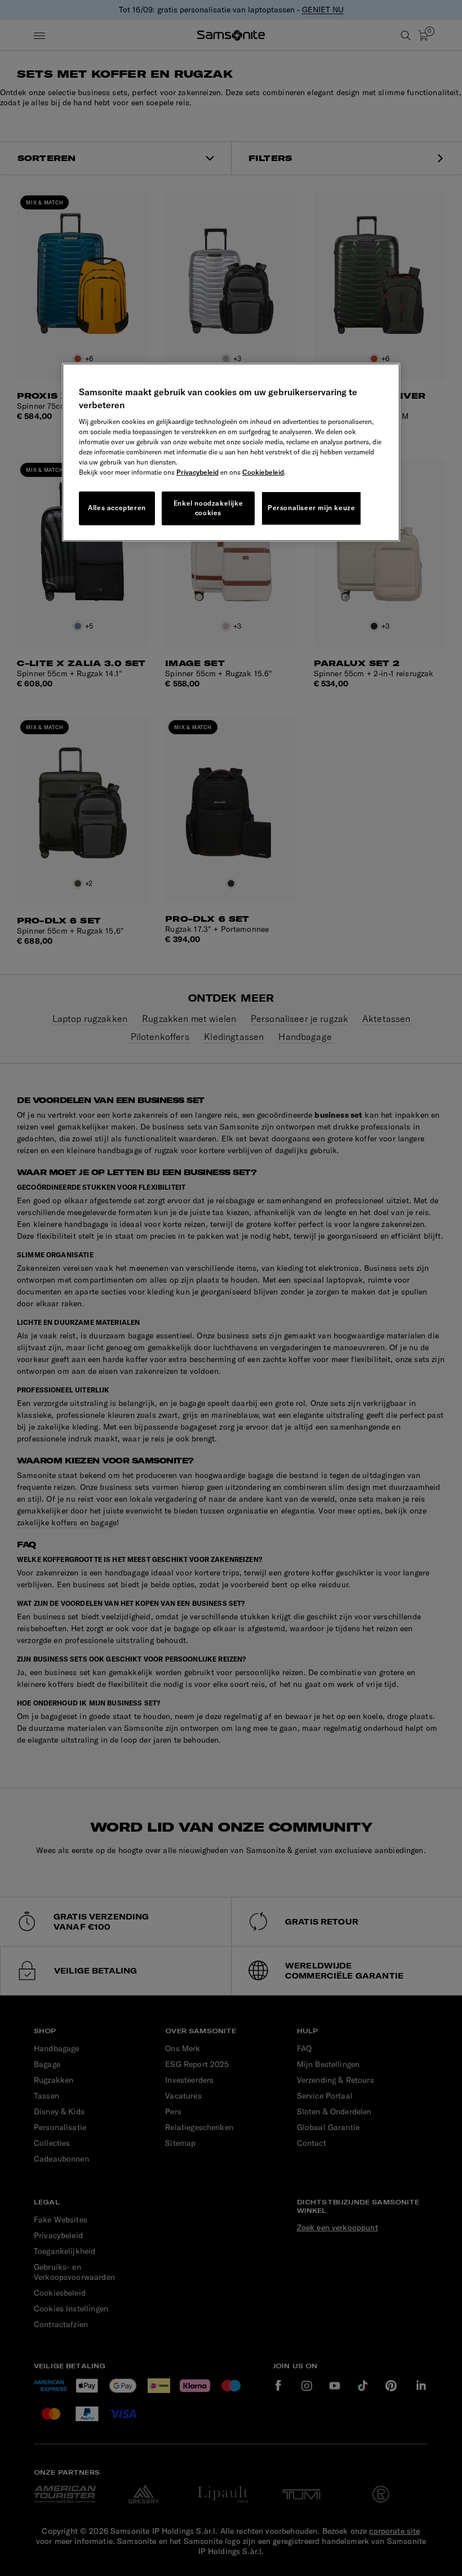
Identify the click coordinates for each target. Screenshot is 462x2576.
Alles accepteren (117, 508)
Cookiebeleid (263, 472)
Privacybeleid (197, 472)
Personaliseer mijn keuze (311, 508)
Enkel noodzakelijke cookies (208, 508)
